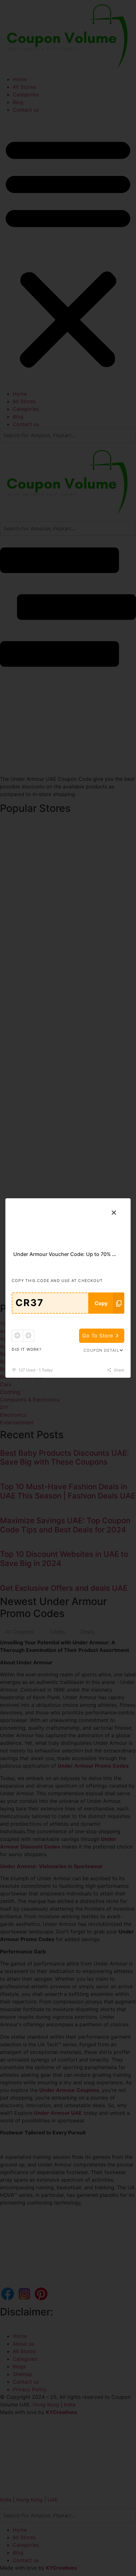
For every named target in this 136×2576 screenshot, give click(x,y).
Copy (101, 1303)
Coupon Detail (101, 1350)
